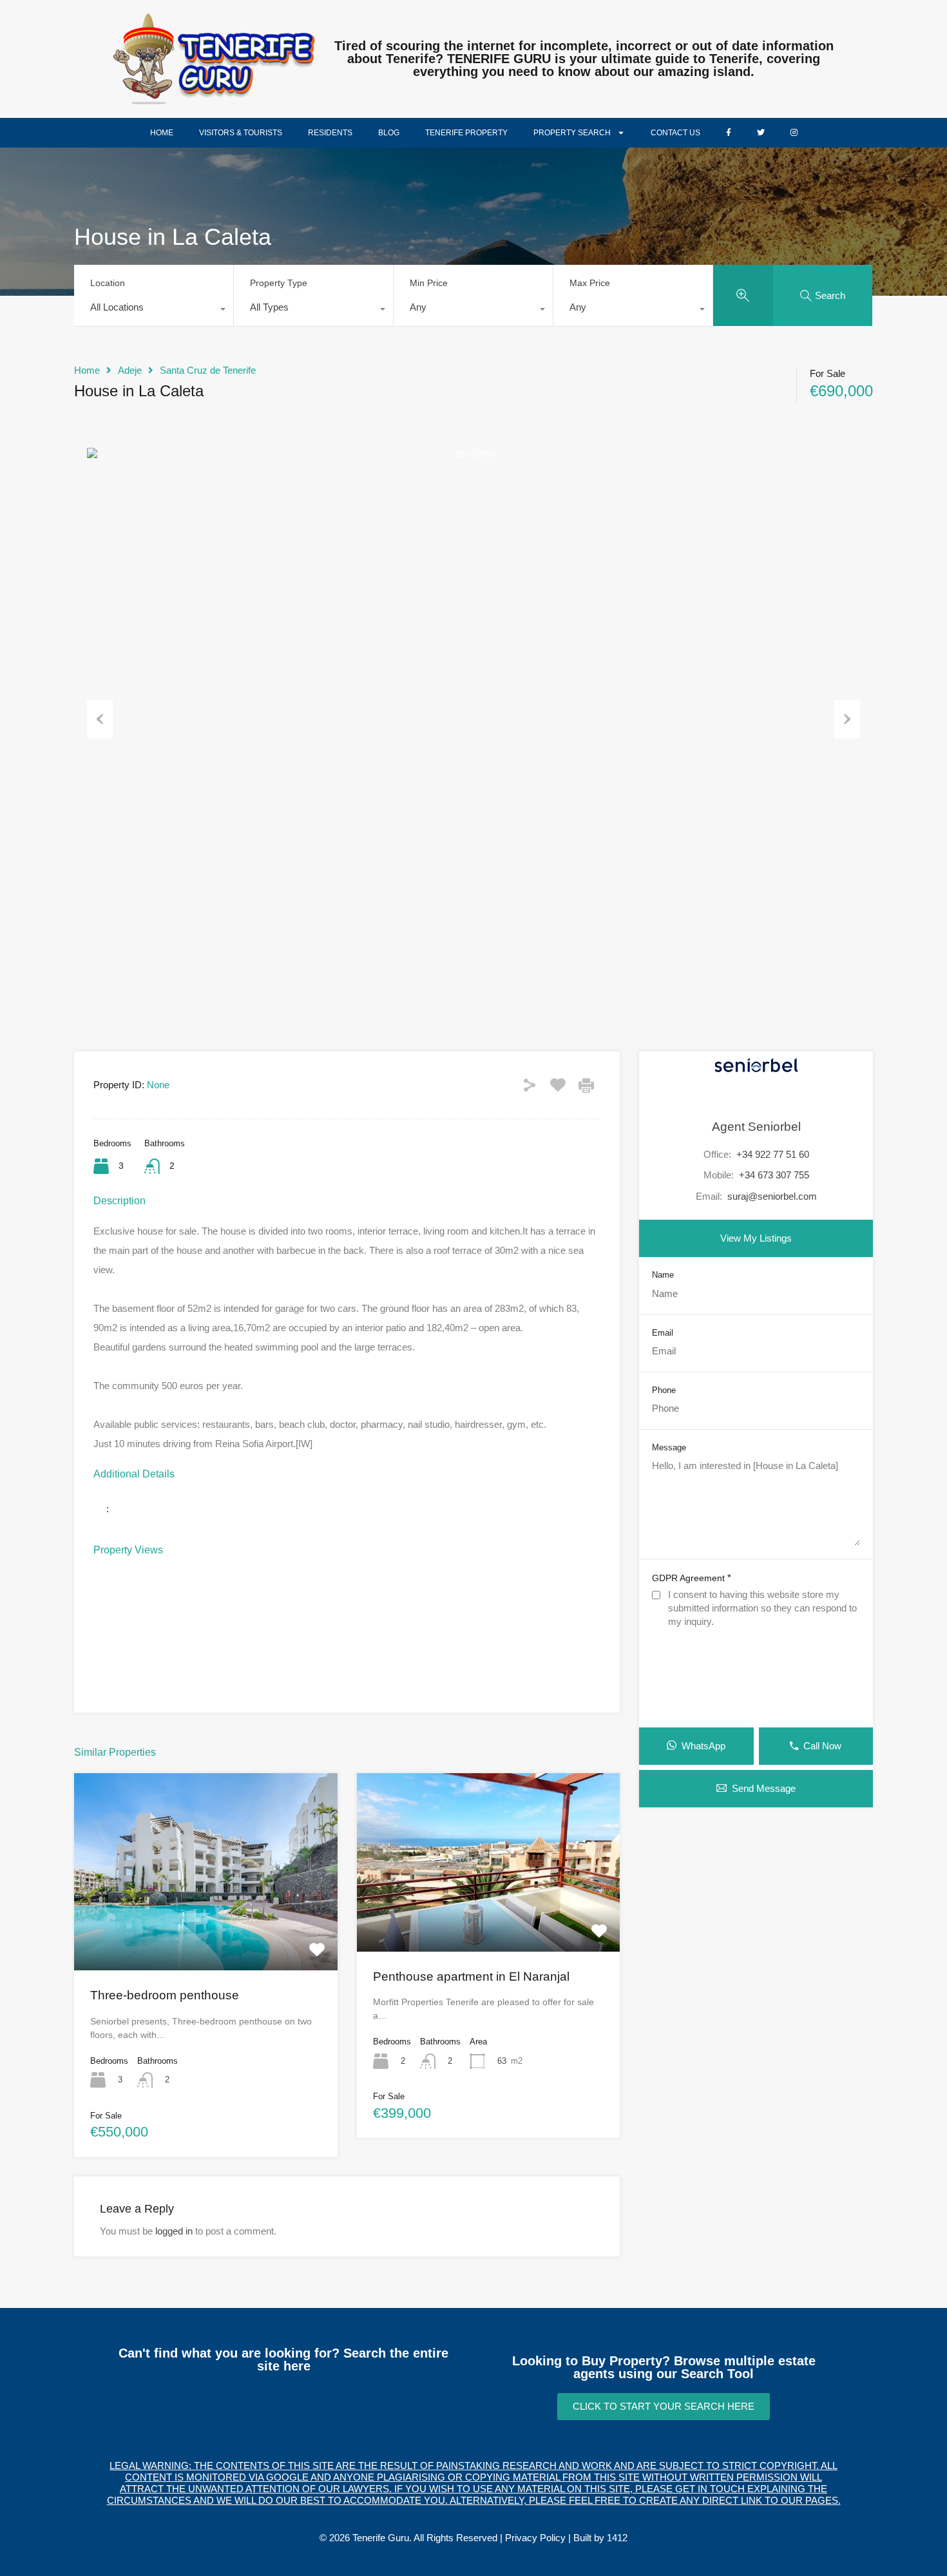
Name (663, 1275)
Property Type (279, 283)
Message (669, 1447)
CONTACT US (675, 133)
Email (663, 1333)
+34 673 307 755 (774, 1175)
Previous (100, 719)
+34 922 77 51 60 (773, 1154)
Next (847, 719)
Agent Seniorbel (756, 1127)
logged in (174, 2231)
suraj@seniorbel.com (772, 1196)
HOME (162, 133)
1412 (617, 2538)
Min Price (429, 283)
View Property (206, 1930)
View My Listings (756, 1238)
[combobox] (154, 311)
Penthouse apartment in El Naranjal (471, 1976)
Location (108, 283)
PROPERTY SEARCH (572, 133)
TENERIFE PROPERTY (466, 133)
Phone (664, 1390)
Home (87, 370)
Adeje (130, 370)
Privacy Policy (535, 2538)
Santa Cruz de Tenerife (208, 370)
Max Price (590, 283)
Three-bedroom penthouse (165, 1995)
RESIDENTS (330, 133)
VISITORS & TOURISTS (241, 133)
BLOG (389, 133)
